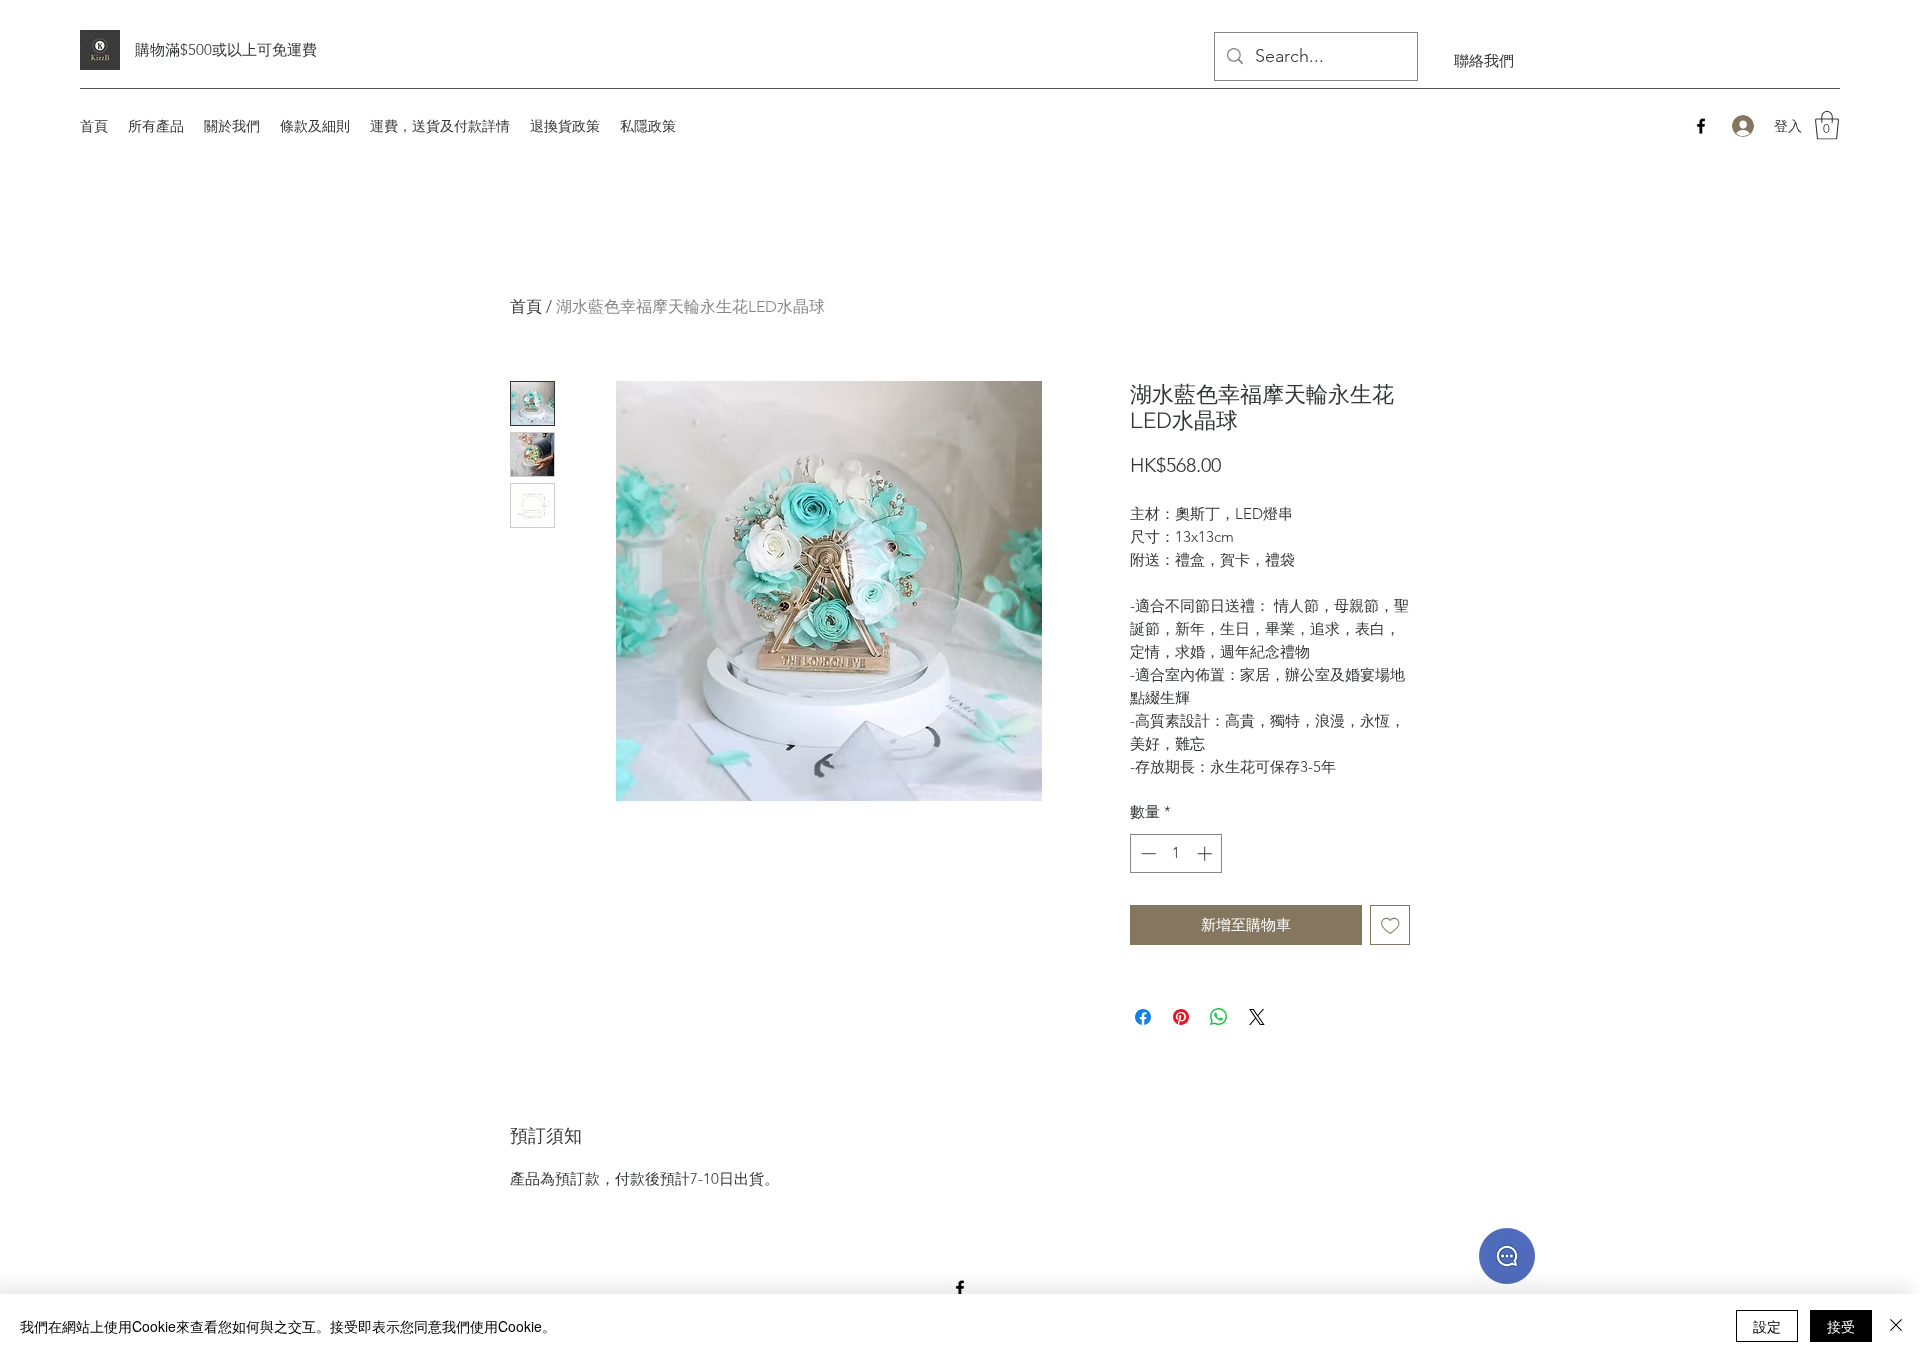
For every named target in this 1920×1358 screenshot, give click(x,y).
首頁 (526, 306)
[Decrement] (1146, 853)
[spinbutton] (1176, 853)
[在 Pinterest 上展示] (1181, 1017)
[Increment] (1206, 853)
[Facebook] (1701, 126)
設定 (1767, 1326)
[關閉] (1896, 1326)
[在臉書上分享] (1143, 1017)
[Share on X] (1257, 1017)
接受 (1841, 1326)
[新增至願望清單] (1390, 925)
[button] (1827, 125)
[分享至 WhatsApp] (1219, 1017)
